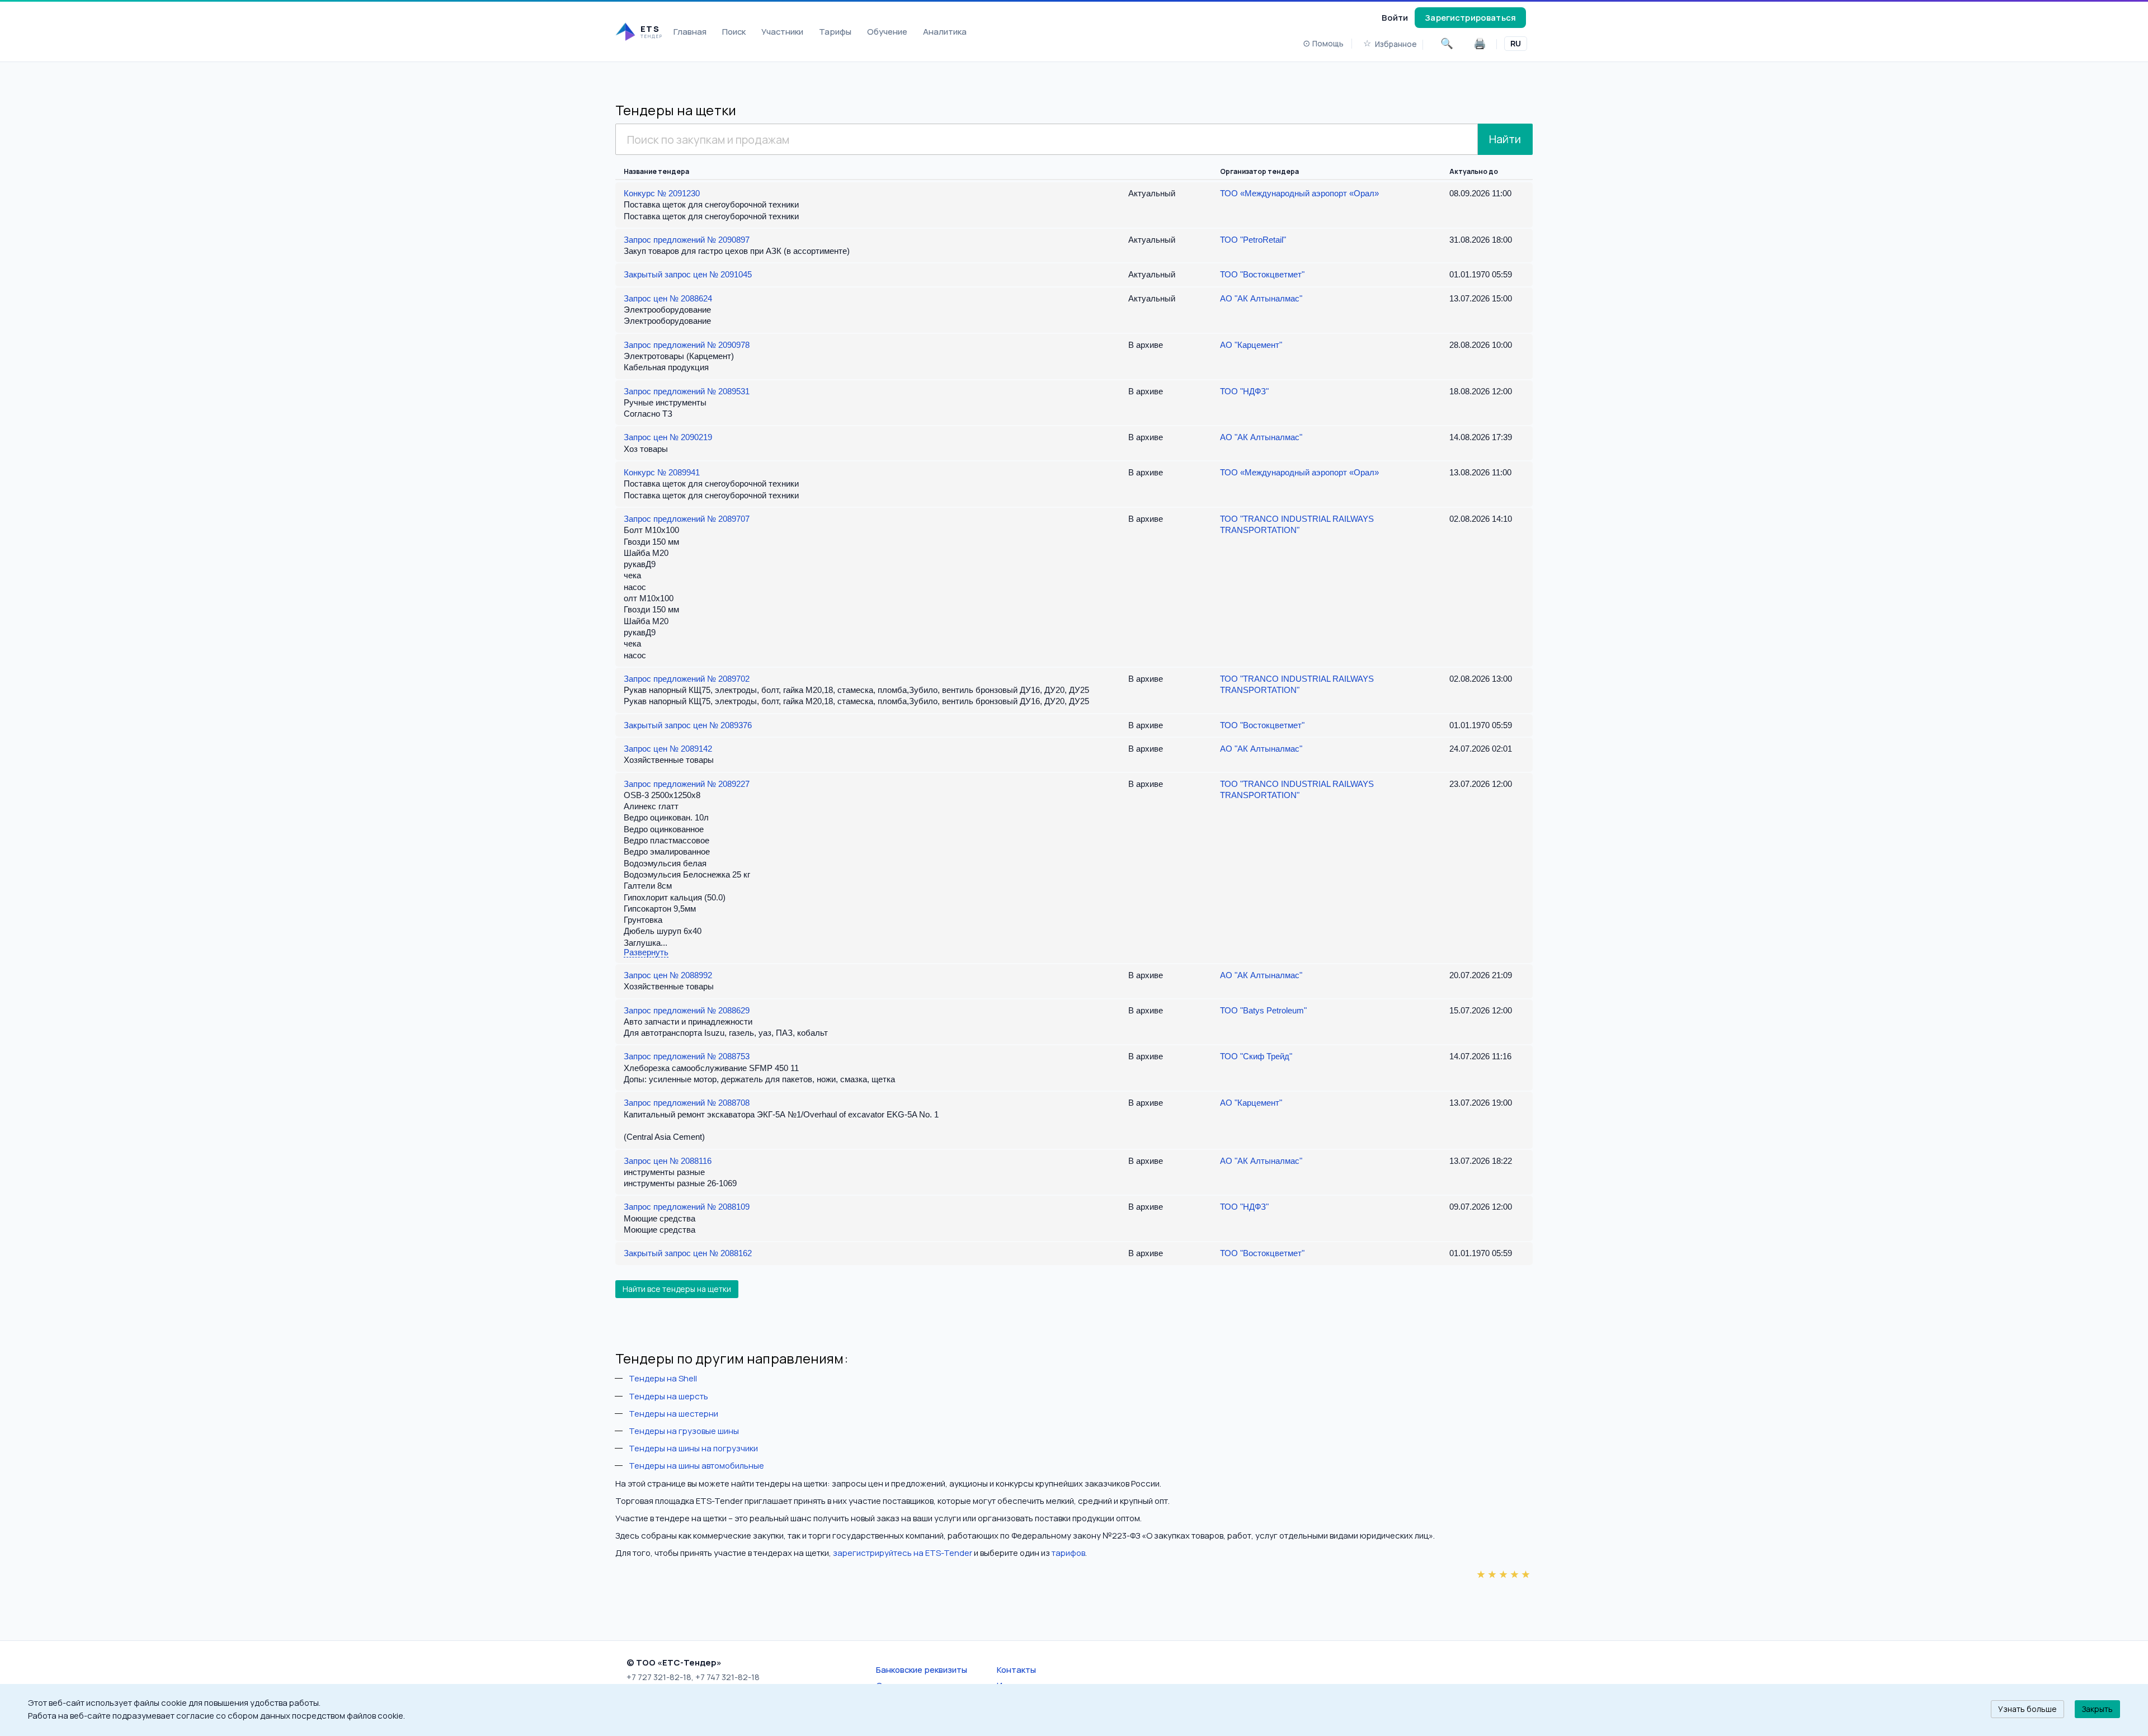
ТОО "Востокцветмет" (1262, 274)
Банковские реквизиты (922, 1669)
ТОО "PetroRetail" (1253, 240)
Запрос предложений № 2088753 (687, 1056)
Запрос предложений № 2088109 (687, 1207)
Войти (1395, 17)
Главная (690, 31)
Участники (782, 31)
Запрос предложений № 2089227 (687, 784)
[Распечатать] (1480, 44)
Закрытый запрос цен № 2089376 (688, 725)
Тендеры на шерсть (668, 1396)
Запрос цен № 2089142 (668, 749)
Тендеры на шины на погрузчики (693, 1448)
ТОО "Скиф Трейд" (1256, 1056)
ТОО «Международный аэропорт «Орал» (1299, 193)
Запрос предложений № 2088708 (687, 1103)
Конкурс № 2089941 (662, 472)
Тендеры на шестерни (673, 1413)
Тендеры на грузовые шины (684, 1431)
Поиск (734, 31)
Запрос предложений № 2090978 (687, 345)
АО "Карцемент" (1251, 345)
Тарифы (835, 31)
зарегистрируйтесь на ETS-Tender (903, 1553)
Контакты (1016, 1669)
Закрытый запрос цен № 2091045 (688, 274)
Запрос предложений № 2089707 (687, 519)
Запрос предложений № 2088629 (687, 1010)
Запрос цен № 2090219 (668, 437)
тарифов (1068, 1553)
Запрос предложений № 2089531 (687, 391)
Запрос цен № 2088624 (668, 298)
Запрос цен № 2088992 (668, 975)
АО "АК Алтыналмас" (1261, 298)
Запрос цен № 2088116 (668, 1161)
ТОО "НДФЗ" (1244, 391)
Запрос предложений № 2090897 (687, 240)
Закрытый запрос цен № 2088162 (688, 1253)
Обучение (887, 31)
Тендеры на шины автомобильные (696, 1465)
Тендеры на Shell (663, 1378)
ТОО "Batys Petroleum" (1263, 1010)
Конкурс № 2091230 (662, 193)
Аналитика (945, 31)
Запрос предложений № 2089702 (687, 679)
